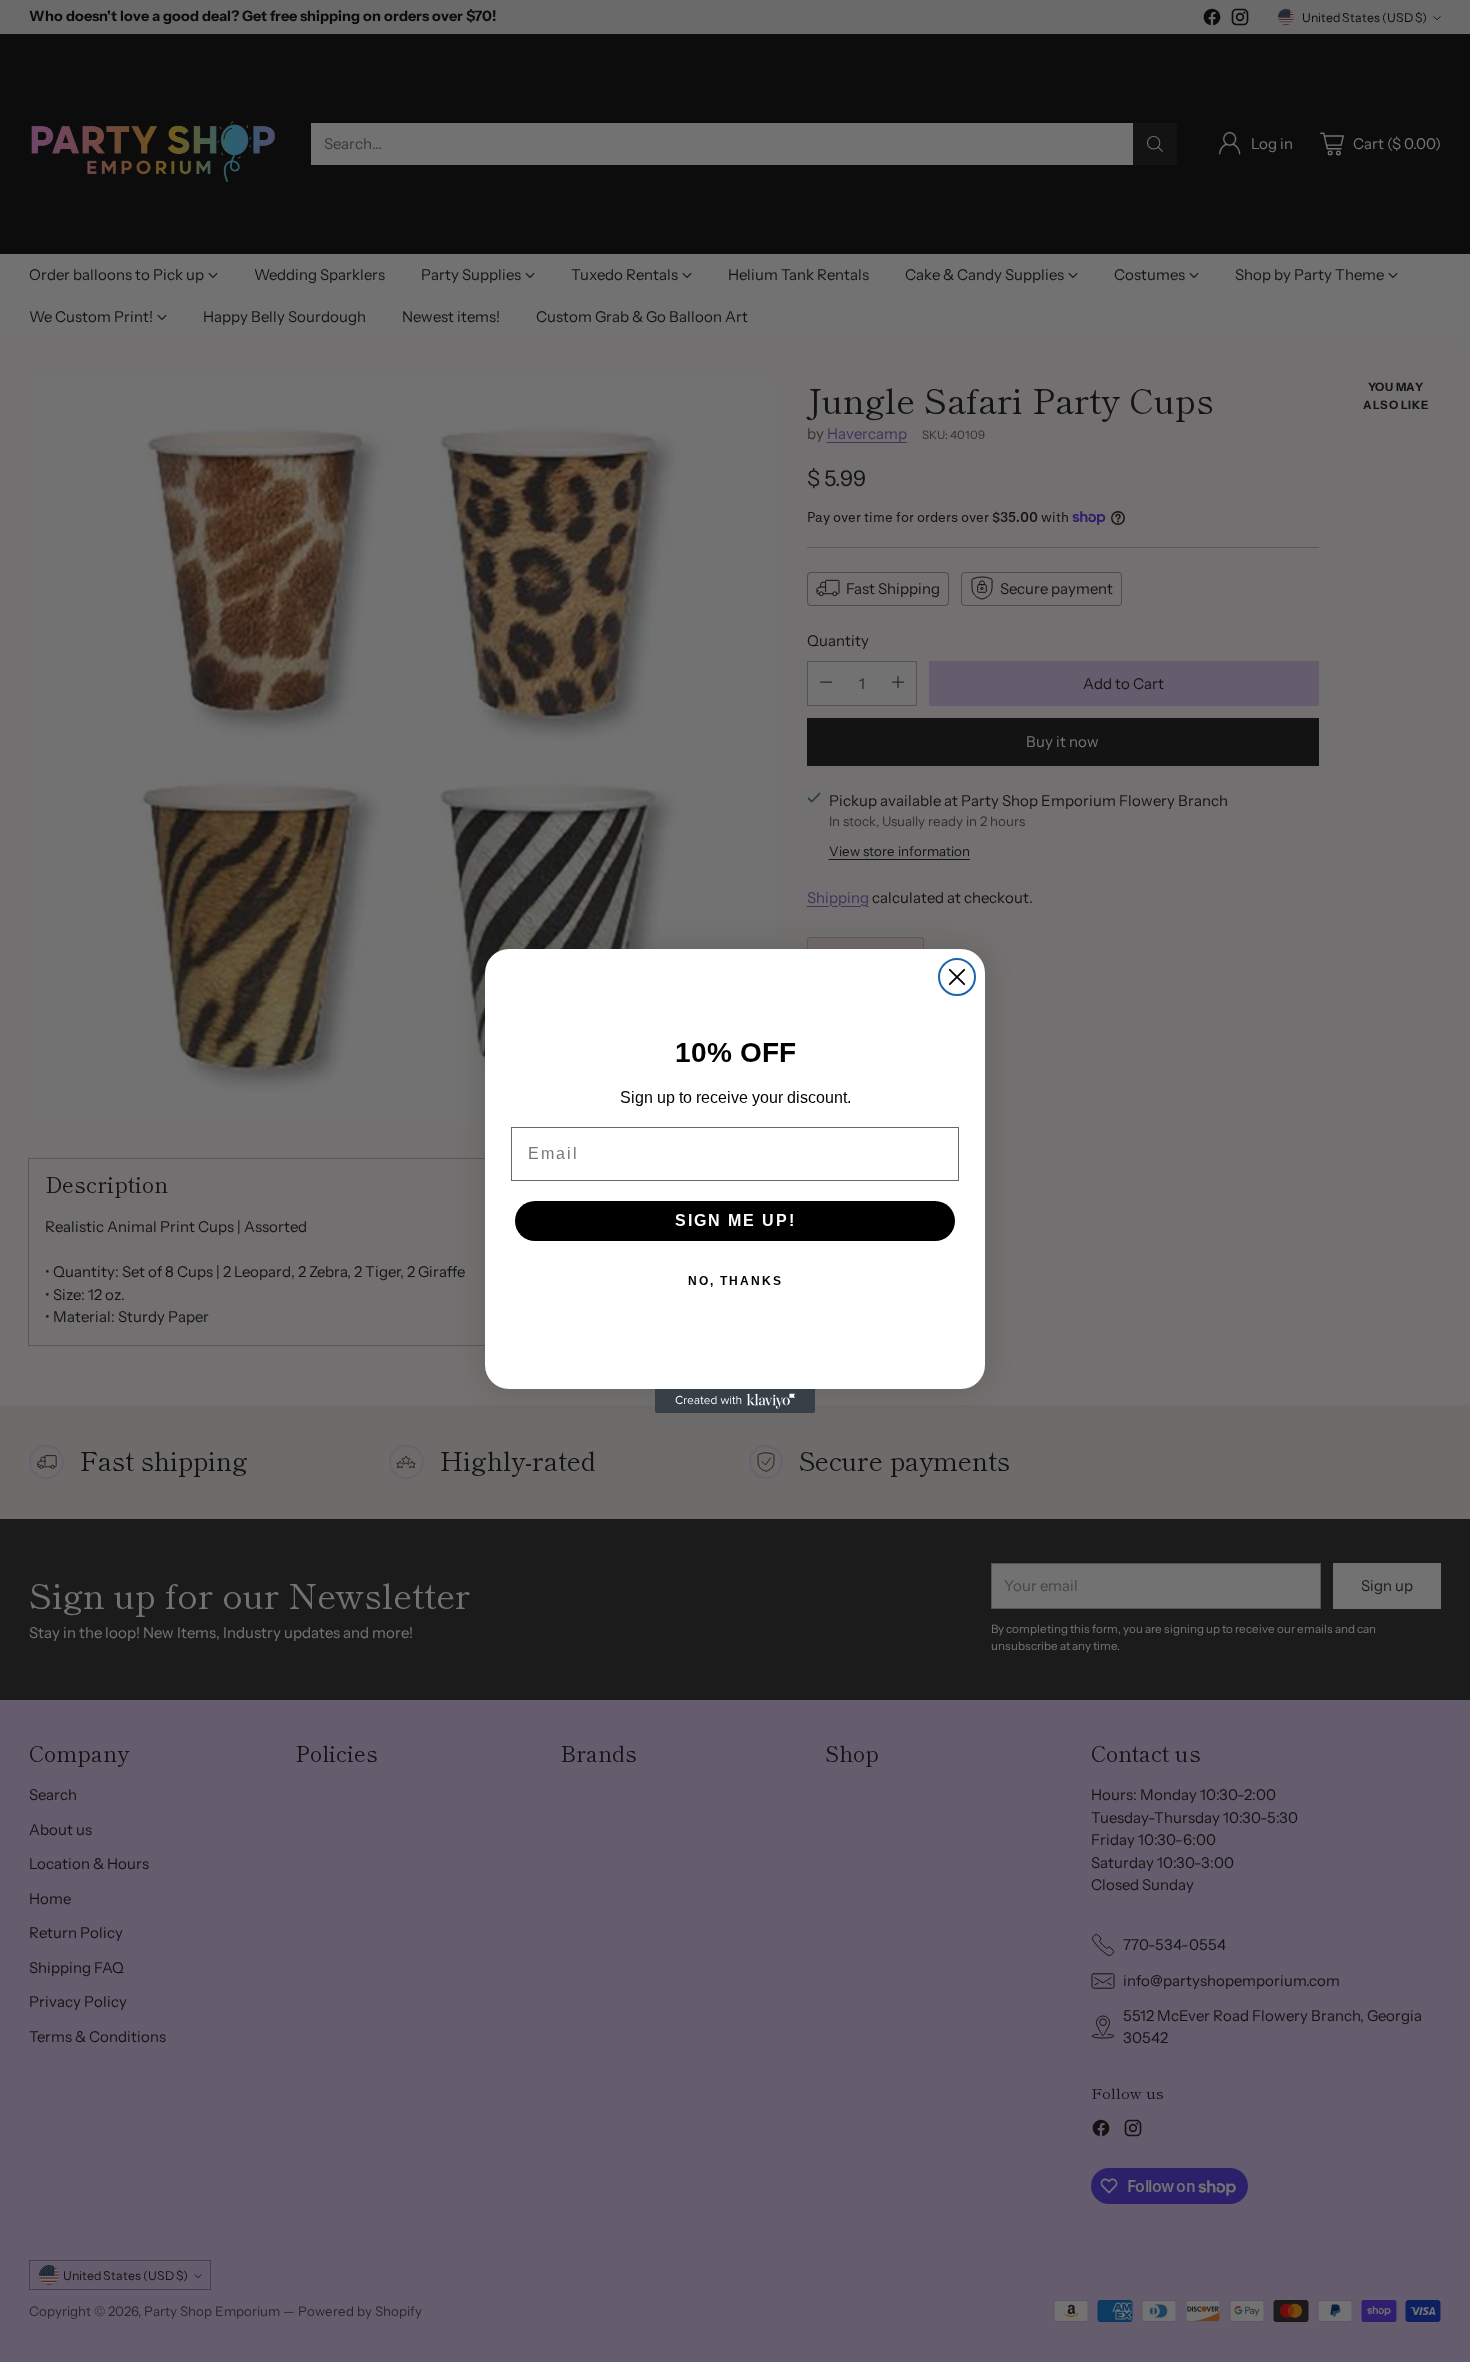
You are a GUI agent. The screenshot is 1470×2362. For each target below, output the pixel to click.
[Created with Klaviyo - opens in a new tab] (735, 1401)
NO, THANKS (735, 1281)
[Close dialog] (957, 977)
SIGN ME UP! (735, 1220)
